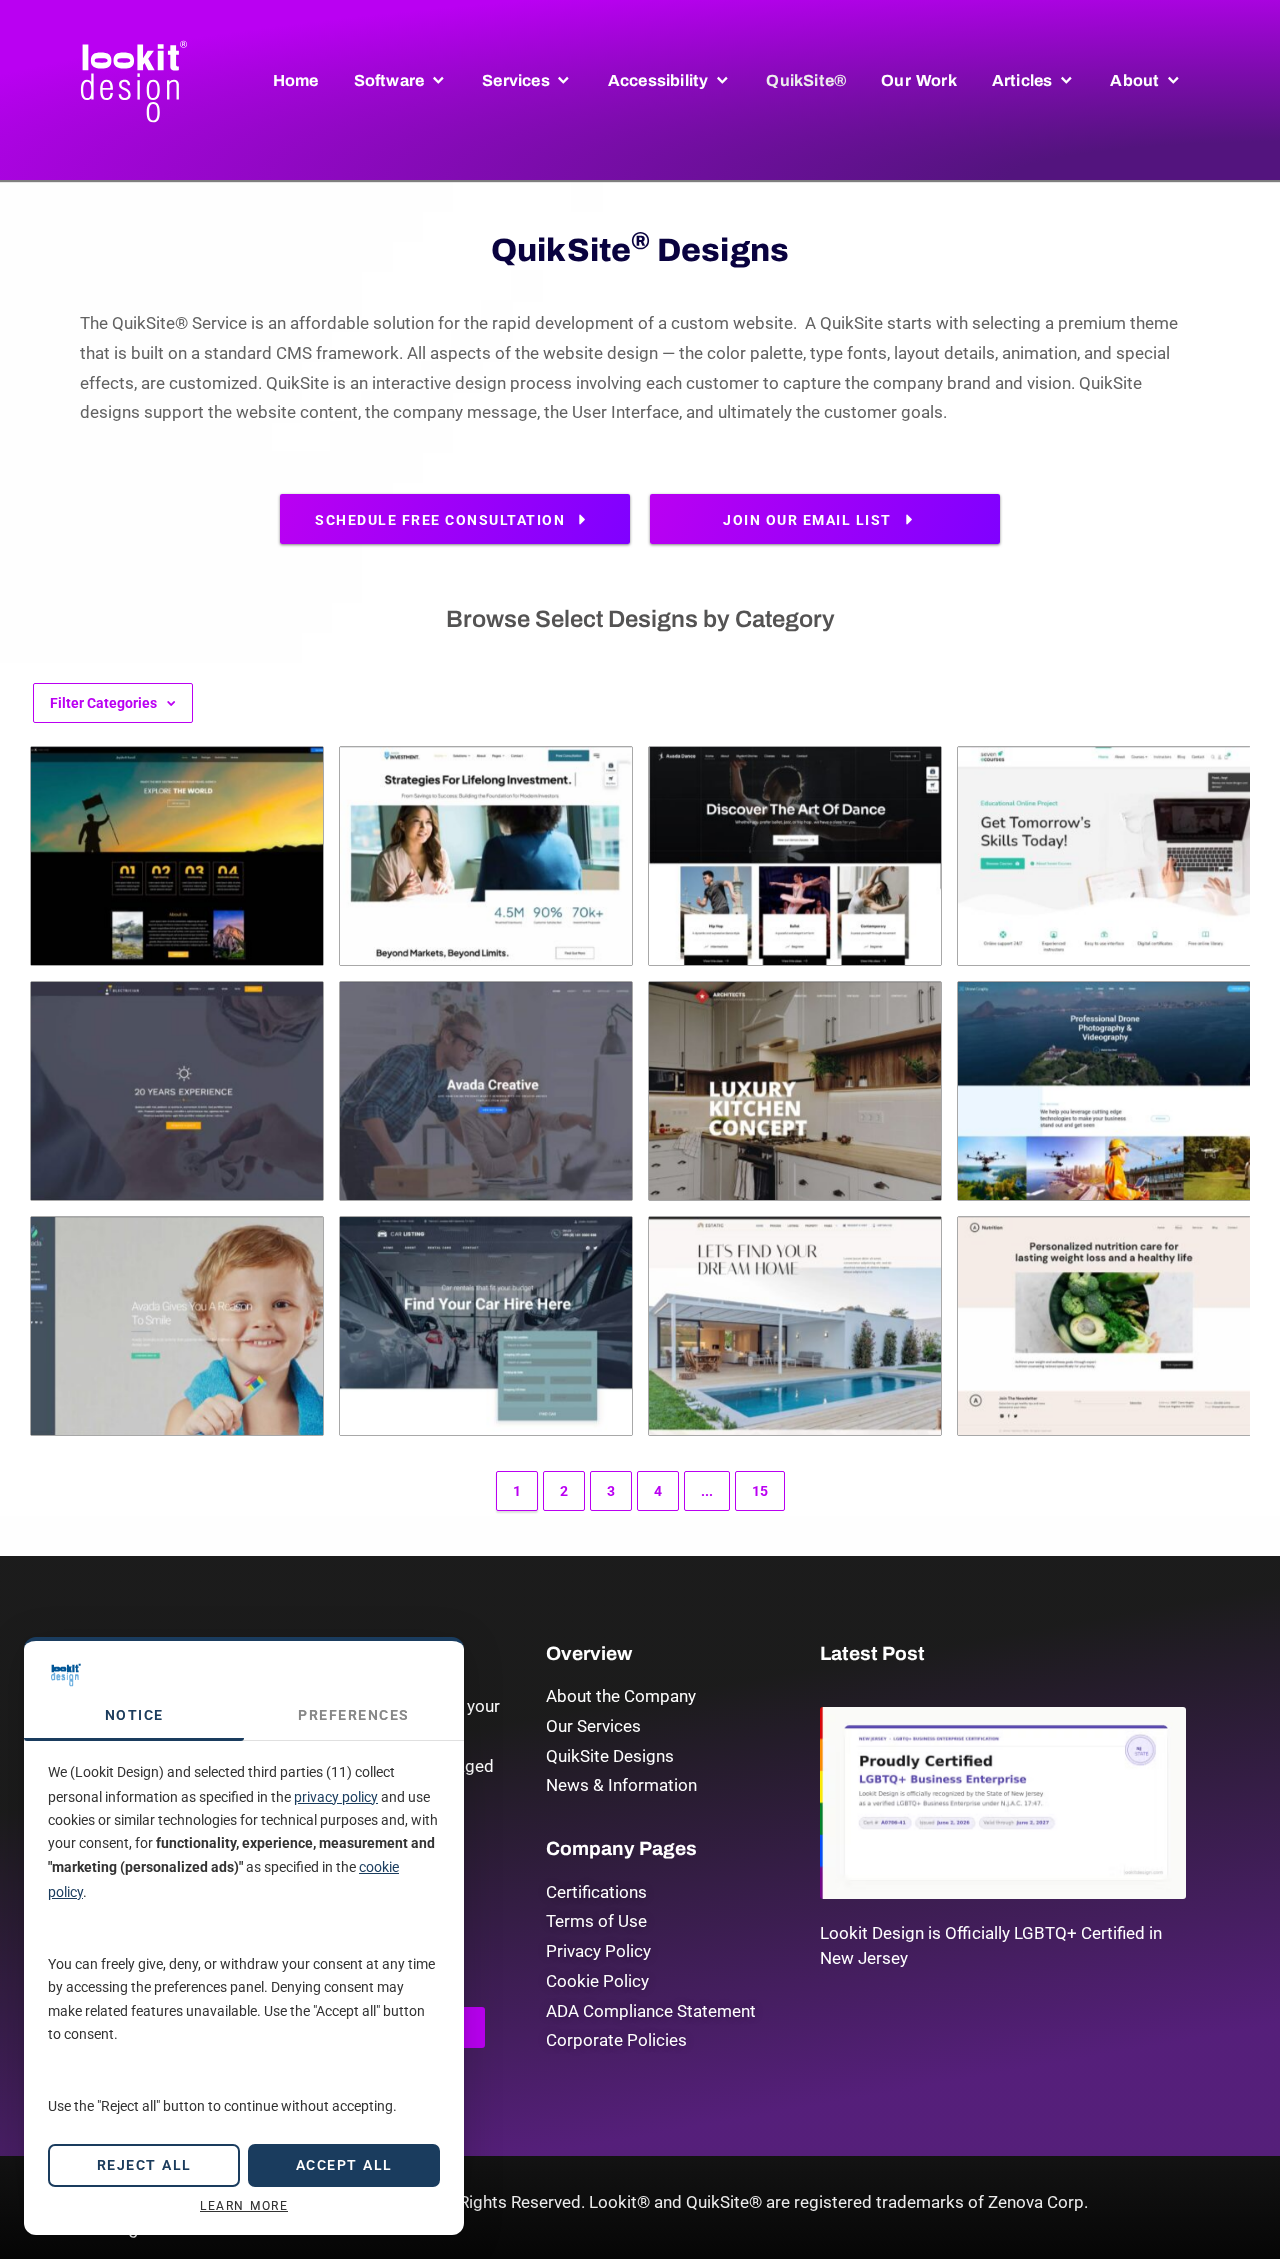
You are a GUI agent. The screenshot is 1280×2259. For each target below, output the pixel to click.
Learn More (244, 2206)
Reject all (144, 2165)
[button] (401, 81)
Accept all (344, 2165)
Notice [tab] (134, 1715)
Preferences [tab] (354, 1715)
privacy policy (336, 1797)
